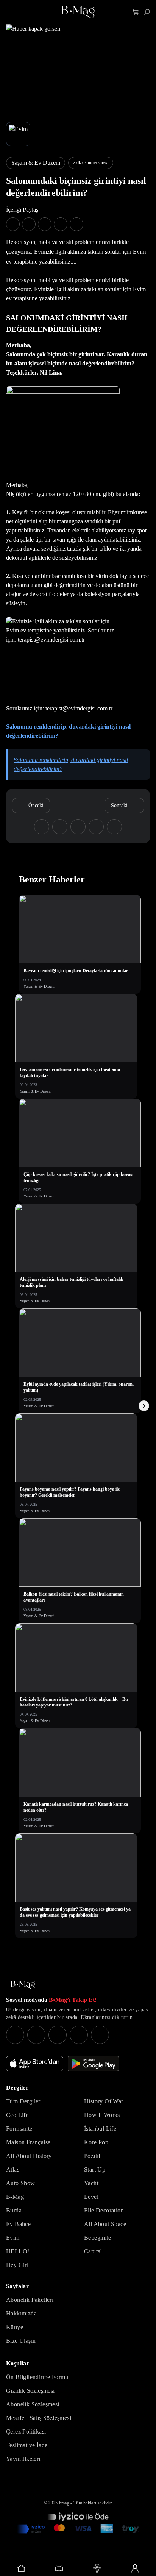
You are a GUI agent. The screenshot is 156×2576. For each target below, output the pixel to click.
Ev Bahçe (18, 2224)
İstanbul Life (100, 2129)
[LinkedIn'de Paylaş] (61, 224)
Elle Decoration (104, 2210)
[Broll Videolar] (97, 2568)
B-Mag (15, 2197)
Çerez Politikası (26, 2432)
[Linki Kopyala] (114, 827)
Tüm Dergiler (23, 2101)
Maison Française (28, 2142)
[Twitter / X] (58, 2035)
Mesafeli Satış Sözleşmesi (39, 2418)
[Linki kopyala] (76, 224)
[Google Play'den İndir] (93, 2064)
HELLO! (18, 2251)
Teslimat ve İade (27, 2445)
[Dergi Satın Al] (59, 2568)
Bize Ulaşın (21, 2341)
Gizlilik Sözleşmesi (30, 2391)
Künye (15, 2327)
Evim (13, 2238)
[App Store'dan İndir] (35, 2064)
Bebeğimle (98, 2238)
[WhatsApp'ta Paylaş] (45, 224)
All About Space (105, 2224)
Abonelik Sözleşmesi (33, 2404)
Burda (14, 2210)
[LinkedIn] (79, 2035)
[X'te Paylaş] (29, 224)
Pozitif (92, 2156)
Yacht (91, 2183)
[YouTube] (36, 2035)
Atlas (13, 2169)
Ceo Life (17, 2115)
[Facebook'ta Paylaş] (13, 224)
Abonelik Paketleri (30, 2300)
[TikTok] (100, 2035)
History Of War (104, 2101)
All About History (29, 2156)
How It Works (102, 2115)
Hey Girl (17, 2265)
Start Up (95, 2169)
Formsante (19, 2129)
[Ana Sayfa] (23, 1985)
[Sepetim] (136, 12)
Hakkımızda (21, 2313)
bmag (64, 2503)
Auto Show (21, 2183)
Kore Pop (96, 2142)
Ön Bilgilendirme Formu (37, 2377)
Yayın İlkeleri (23, 2459)
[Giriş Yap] (135, 2568)
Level (91, 2197)
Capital (93, 2251)
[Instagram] (15, 2035)
